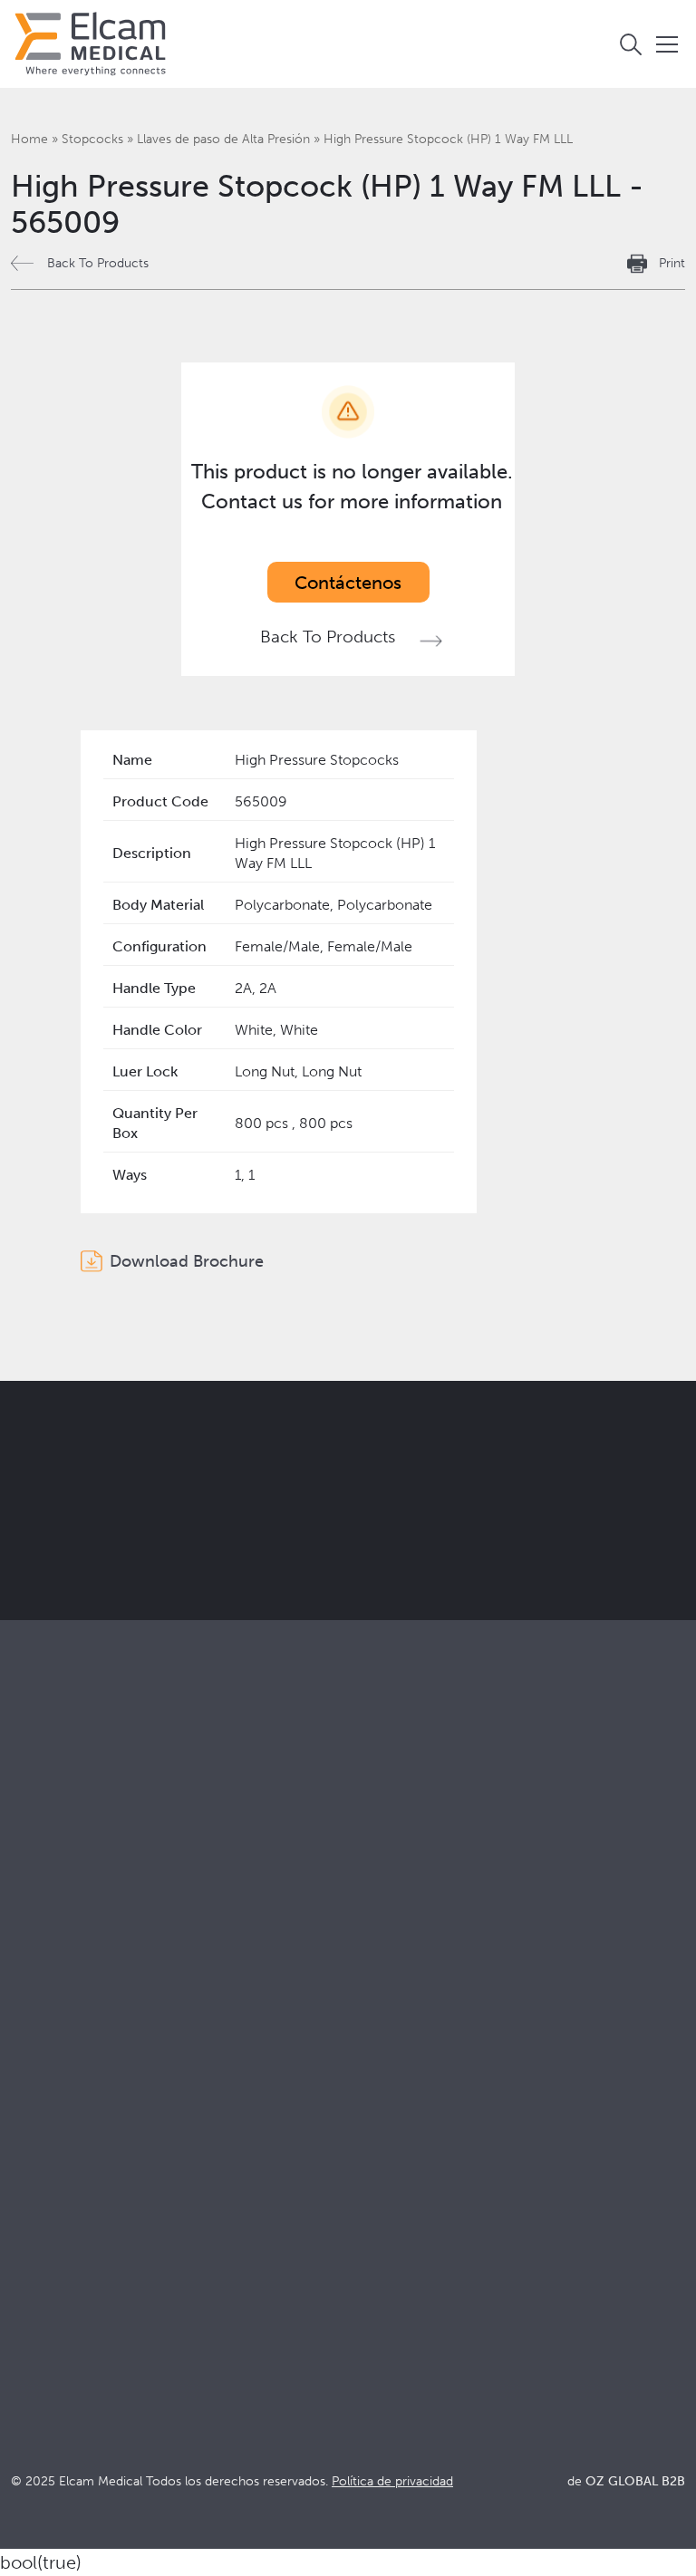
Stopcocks (92, 139)
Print (672, 263)
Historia (36, 2255)
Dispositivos (50, 1922)
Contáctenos (348, 583)
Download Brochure (187, 1261)
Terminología (385, 2157)
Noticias (368, 2206)
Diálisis (364, 1922)
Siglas (360, 2181)
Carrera (36, 2230)
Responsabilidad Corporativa (104, 2157)
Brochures (376, 2108)
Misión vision (53, 2132)
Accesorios (48, 1947)
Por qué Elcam (59, 2108)
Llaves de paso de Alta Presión (223, 139)
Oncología (376, 1971)
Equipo (34, 2206)
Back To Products (98, 263)
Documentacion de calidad (430, 2132)
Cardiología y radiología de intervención (473, 1947)
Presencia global (65, 2181)
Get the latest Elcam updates (372, 1518)
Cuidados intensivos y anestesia (444, 1898)
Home (29, 139)
